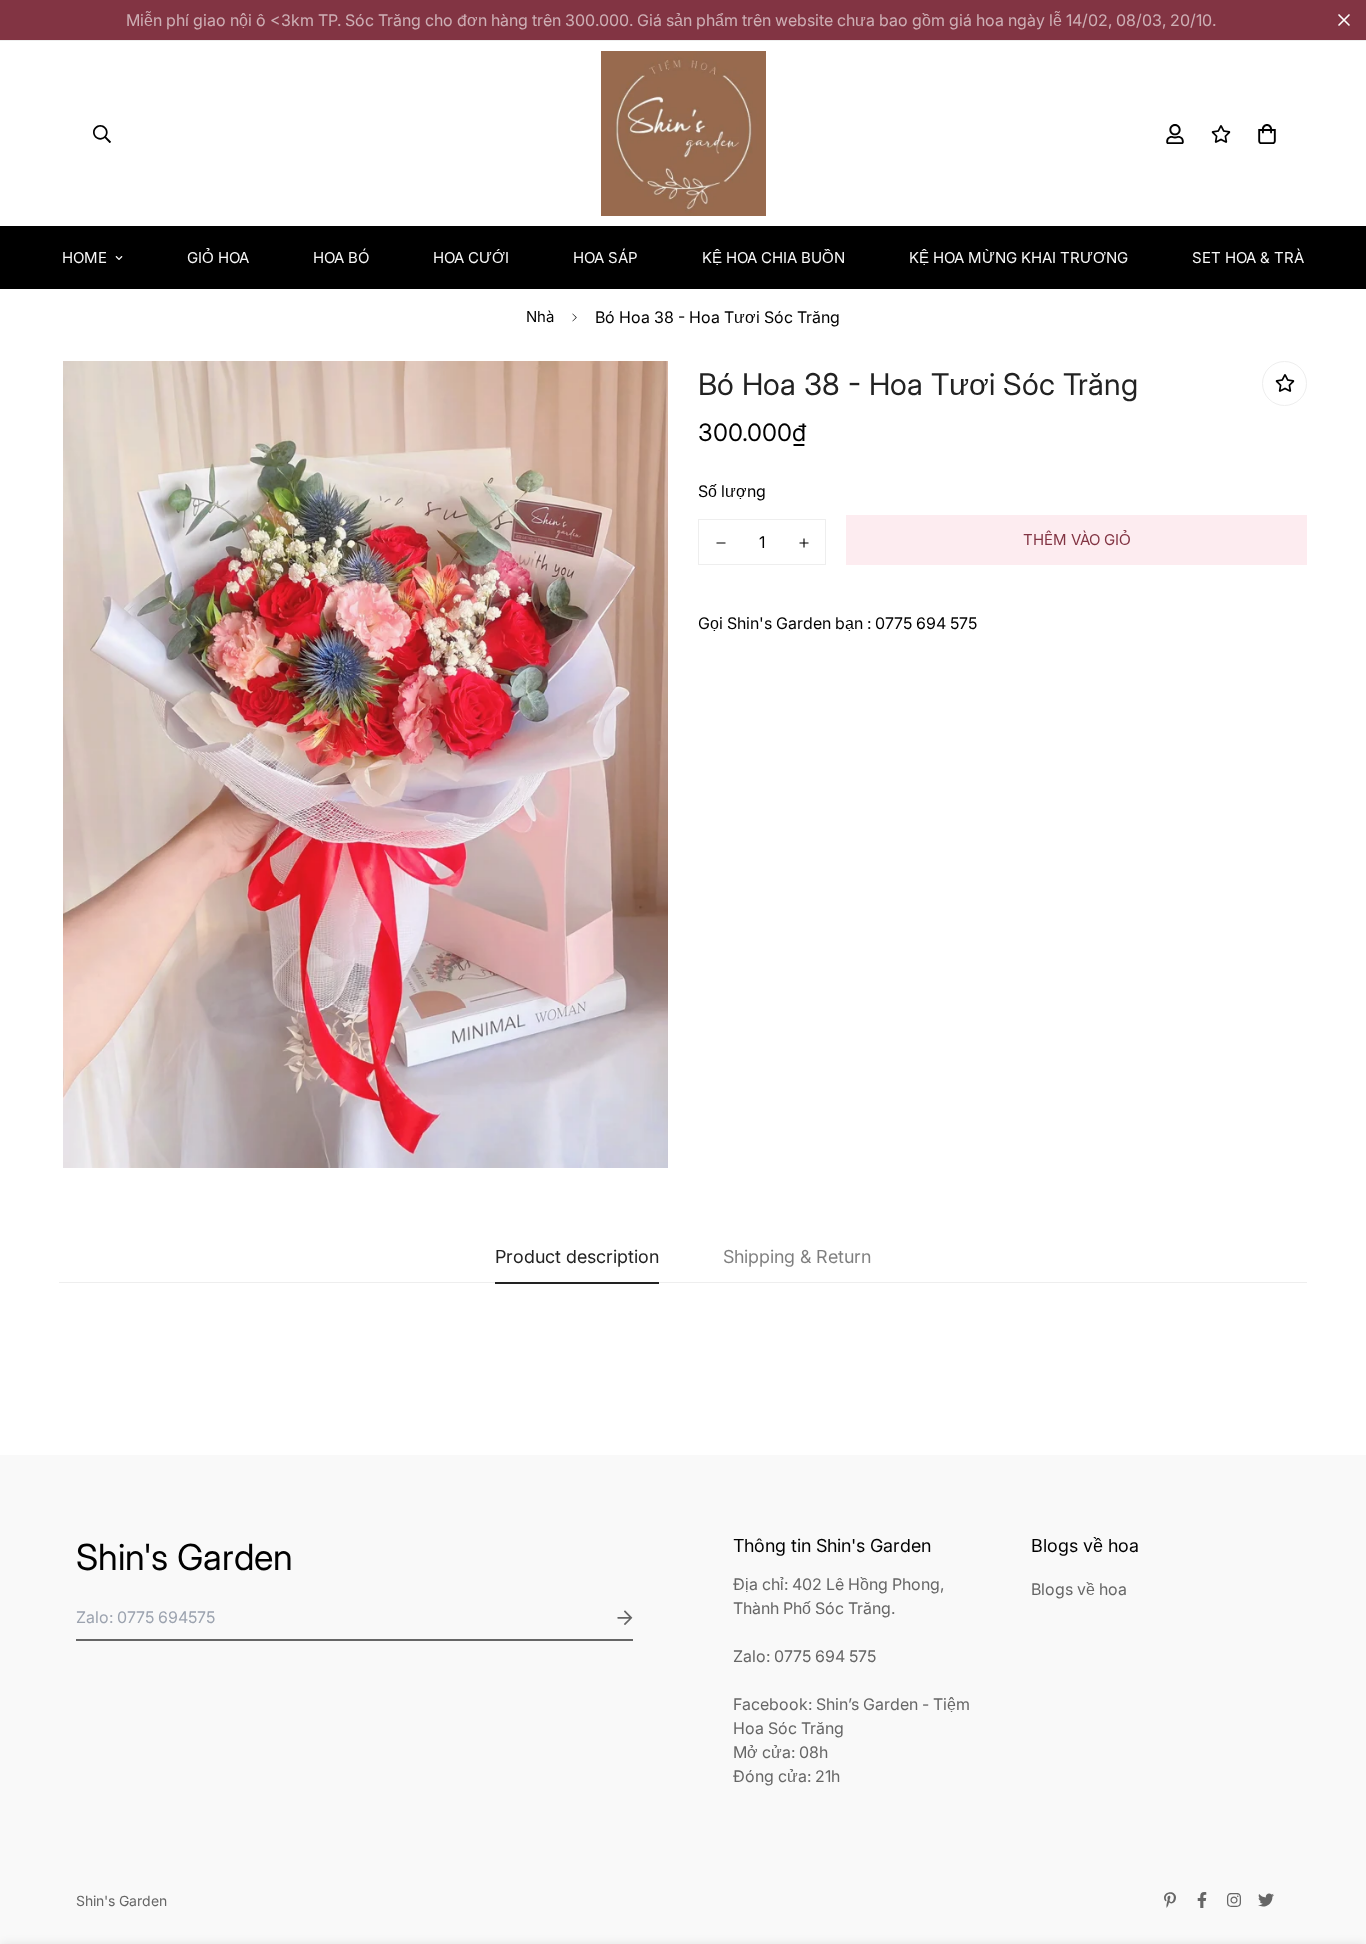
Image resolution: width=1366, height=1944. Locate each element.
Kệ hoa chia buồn (773, 257)
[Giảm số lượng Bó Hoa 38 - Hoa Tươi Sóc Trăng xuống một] (720, 543)
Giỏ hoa (218, 257)
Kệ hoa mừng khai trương (1018, 257)
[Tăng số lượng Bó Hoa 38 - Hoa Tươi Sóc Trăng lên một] (803, 543)
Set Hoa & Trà (1248, 257)
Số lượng (732, 491)
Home (84, 257)
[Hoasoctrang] (683, 133)
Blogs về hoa (1079, 1589)
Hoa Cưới (471, 257)
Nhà (540, 316)
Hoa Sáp (605, 257)
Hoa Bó (341, 257)
